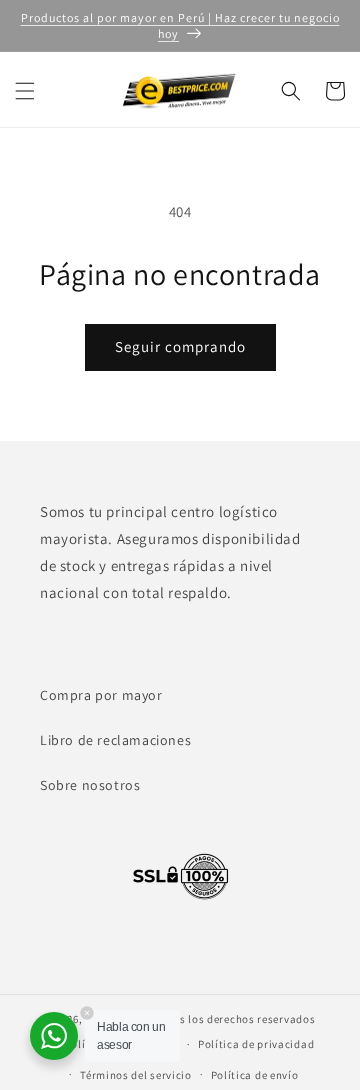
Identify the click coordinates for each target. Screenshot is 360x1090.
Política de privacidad (256, 1044)
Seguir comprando (180, 346)
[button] (25, 91)
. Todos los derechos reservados (232, 1019)
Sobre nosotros (90, 785)
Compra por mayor (101, 695)
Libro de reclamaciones (115, 740)
